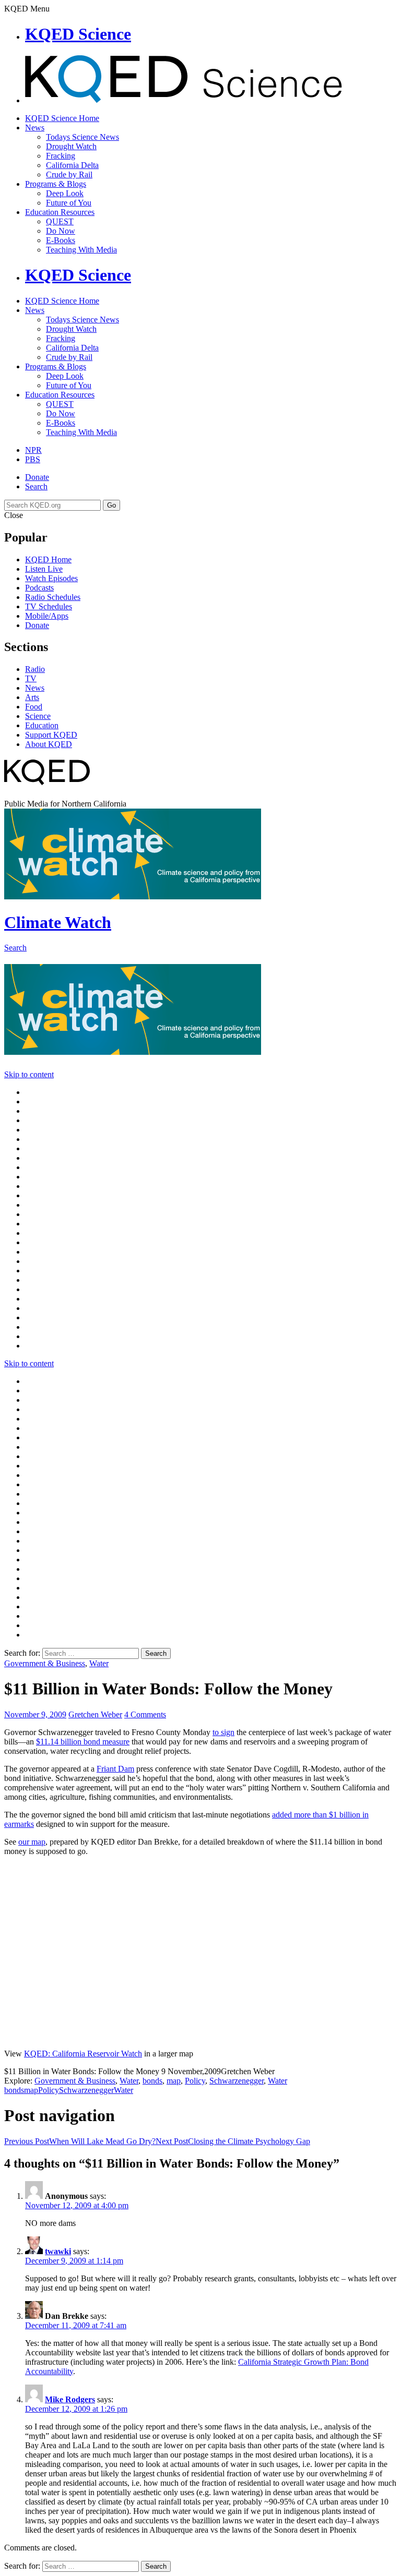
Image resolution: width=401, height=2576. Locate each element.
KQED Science (78, 34)
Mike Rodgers (70, 2399)
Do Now (61, 231)
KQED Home (48, 559)
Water (99, 1663)
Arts (32, 697)
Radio (35, 669)
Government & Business (45, 1663)
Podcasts (39, 588)
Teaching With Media (81, 250)
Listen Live (44, 569)
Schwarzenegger (237, 2081)
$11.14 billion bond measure (83, 1742)
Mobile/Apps (47, 616)
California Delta (72, 165)
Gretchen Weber (95, 1714)
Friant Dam (115, 1769)
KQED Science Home (62, 118)
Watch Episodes (51, 578)
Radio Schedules (53, 597)
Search (36, 486)
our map (32, 1842)
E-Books (61, 240)
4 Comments (145, 1714)
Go (111, 505)
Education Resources (60, 212)
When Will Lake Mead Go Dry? (80, 2141)
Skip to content (29, 1074)
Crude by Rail (69, 174)
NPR (33, 450)
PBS (33, 459)
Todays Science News (82, 137)
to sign (223, 1732)
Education (42, 725)
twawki (58, 2251)
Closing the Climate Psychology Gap (233, 2141)
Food (34, 707)
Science (38, 716)
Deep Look (65, 193)
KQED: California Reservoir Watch (83, 2054)
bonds (152, 2081)
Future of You (69, 203)
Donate (37, 477)
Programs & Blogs (56, 184)
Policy (195, 2081)
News (35, 128)
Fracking (61, 156)
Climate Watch (58, 922)
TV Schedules (49, 606)
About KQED (49, 744)
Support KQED (51, 735)
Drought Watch (71, 146)
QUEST (60, 221)
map (174, 2081)
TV (31, 678)
